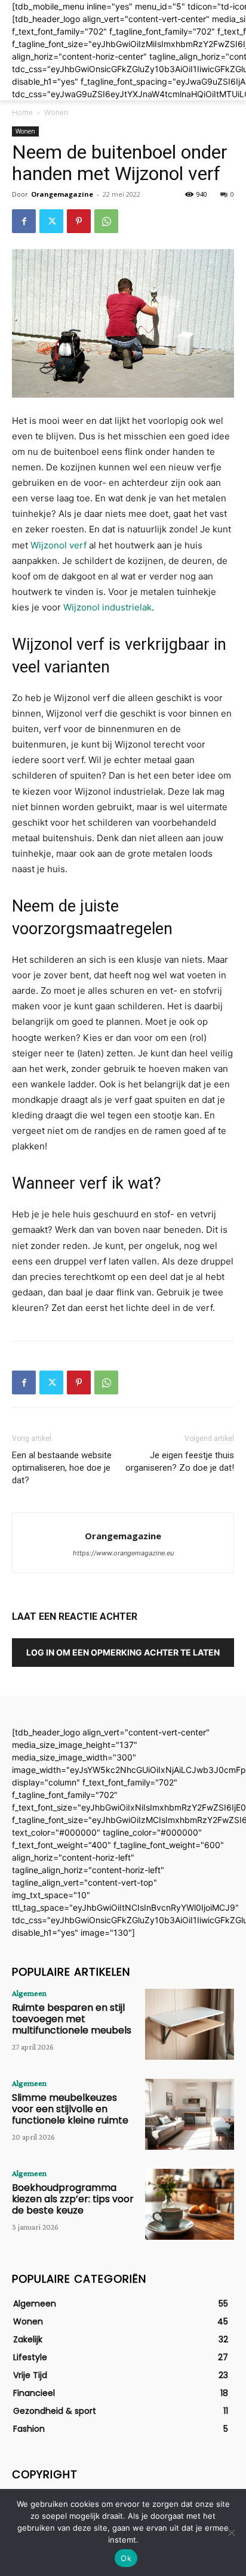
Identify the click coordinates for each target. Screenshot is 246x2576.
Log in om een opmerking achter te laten (123, 1652)
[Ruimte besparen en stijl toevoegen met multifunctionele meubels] (190, 2024)
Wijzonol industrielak (107, 607)
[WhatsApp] (106, 221)
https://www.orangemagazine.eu (123, 1553)
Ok (126, 2558)
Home (22, 112)
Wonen (56, 112)
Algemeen (29, 1993)
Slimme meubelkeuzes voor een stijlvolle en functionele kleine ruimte (70, 2109)
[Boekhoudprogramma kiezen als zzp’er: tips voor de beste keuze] (190, 2204)
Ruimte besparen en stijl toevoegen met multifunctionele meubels (72, 2019)
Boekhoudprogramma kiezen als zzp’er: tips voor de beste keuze (73, 2199)
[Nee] (231, 2532)
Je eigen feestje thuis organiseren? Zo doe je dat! (180, 1461)
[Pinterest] (79, 221)
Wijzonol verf (59, 545)
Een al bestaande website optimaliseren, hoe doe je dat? (62, 1468)
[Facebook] (24, 221)
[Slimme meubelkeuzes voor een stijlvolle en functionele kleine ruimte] (190, 2114)
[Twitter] (51, 221)
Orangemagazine (62, 194)
